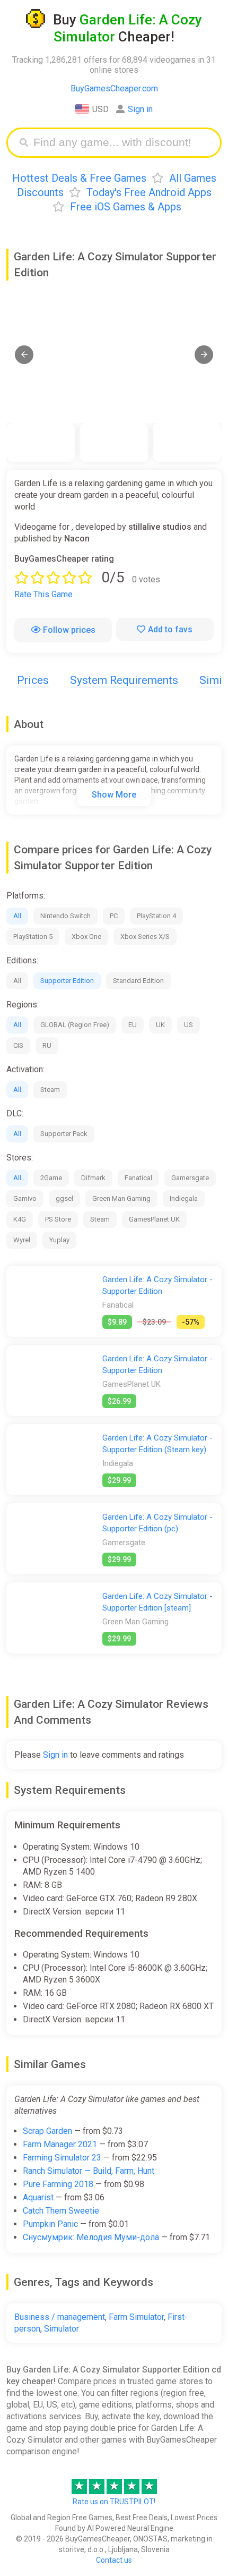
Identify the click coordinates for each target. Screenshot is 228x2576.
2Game (51, 1178)
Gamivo (25, 1198)
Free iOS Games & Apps (126, 207)
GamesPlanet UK (154, 1219)
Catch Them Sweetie (61, 2211)
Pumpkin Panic (50, 2224)
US (188, 1025)
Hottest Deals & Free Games (79, 178)
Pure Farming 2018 (58, 2184)
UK (160, 1025)
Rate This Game (43, 594)
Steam (50, 1090)
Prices (33, 680)
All (17, 916)
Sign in (140, 109)
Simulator (62, 2329)
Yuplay (59, 1240)
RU (47, 1045)
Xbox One (86, 937)
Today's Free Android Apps (149, 192)
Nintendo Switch (65, 916)
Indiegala (184, 1198)
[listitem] (41, 442)
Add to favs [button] (170, 629)
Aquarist (38, 2197)
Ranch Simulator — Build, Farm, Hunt (89, 2171)
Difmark (93, 1178)
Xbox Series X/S (145, 937)
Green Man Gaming (121, 1198)
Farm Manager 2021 (60, 2144)
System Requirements (124, 680)
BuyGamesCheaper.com (114, 88)
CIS (18, 1045)
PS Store (58, 1219)
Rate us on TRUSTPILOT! (114, 2502)
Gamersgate (190, 1178)
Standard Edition (138, 981)
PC (114, 916)
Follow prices (69, 630)
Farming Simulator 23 (62, 2158)
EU (133, 1025)
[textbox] (122, 143)
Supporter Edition (67, 981)
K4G (20, 1219)
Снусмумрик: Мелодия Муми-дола (91, 2237)
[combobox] (122, 143)
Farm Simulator (136, 2317)
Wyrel (22, 1240)
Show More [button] (114, 795)
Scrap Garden (47, 2131)
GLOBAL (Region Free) (75, 1025)
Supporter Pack (64, 1134)
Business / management (60, 2317)
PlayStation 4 (156, 916)
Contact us (114, 2560)
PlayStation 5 (33, 937)
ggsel (64, 1198)
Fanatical (138, 1178)
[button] (24, 355)
